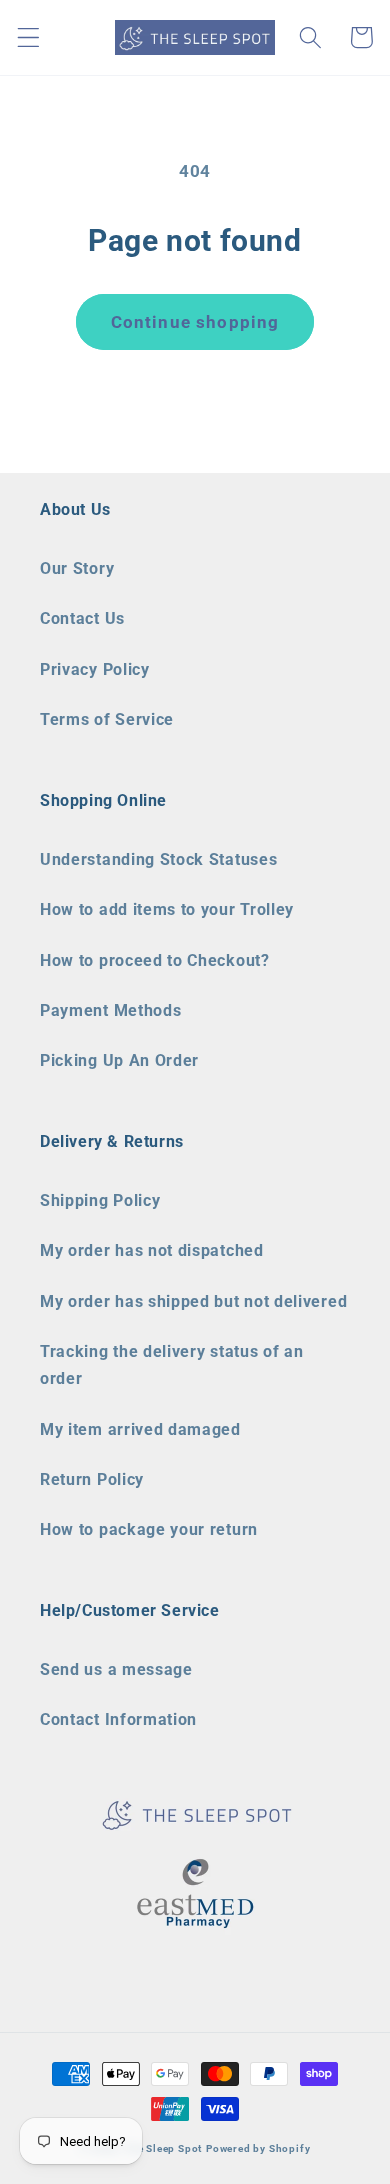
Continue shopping (195, 322)
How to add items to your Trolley (167, 909)
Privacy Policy (95, 669)
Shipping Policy (100, 1200)
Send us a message (116, 1669)
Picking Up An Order (119, 1060)
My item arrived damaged (140, 1429)
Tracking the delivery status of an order (171, 1365)
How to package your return (149, 1529)
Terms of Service (107, 719)
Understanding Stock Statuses (158, 859)
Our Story (77, 568)
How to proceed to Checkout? (155, 960)
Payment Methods (110, 1010)
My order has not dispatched (152, 1250)
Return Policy (92, 1479)
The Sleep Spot (163, 2148)
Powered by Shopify (258, 2148)
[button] (28, 37)
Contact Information (118, 1719)
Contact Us (82, 618)
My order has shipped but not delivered (193, 1301)
